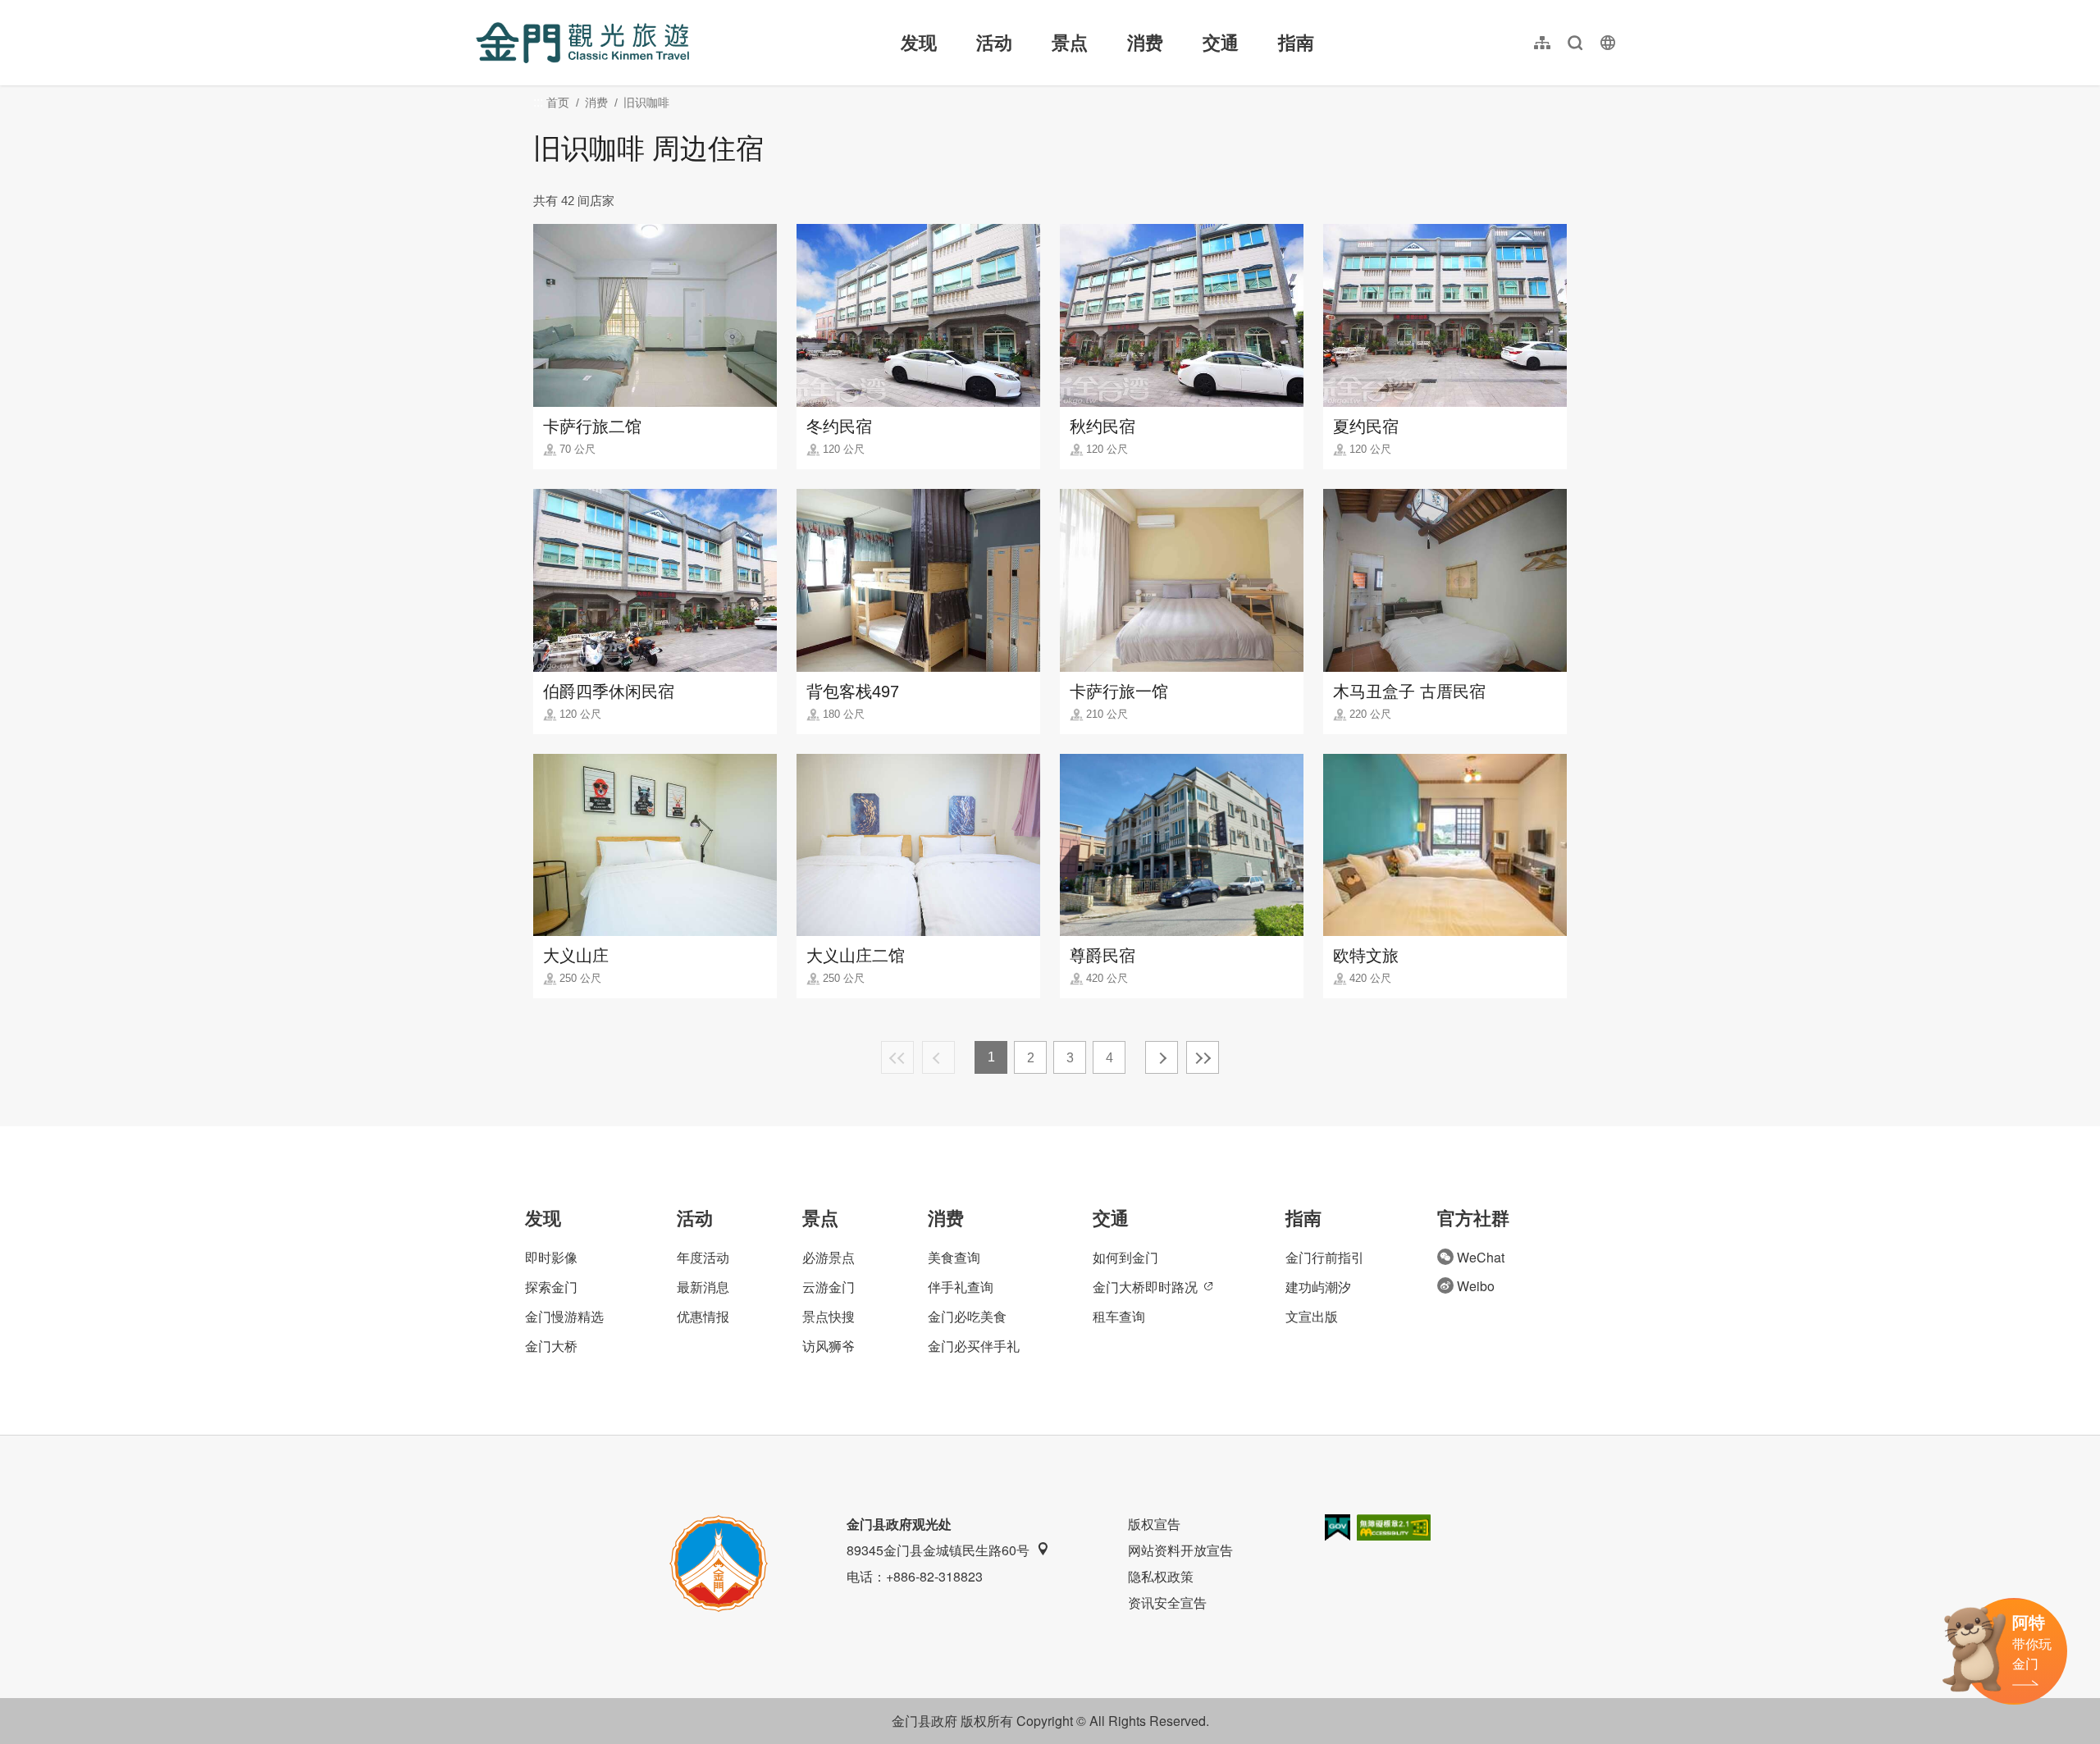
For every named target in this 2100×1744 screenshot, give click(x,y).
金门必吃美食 (967, 1316)
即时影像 (551, 1257)
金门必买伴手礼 (974, 1346)
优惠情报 (703, 1316)
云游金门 (829, 1287)
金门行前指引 (1325, 1257)
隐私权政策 (1161, 1576)
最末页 (1203, 1057)
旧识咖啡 (646, 103)
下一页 (1162, 1057)
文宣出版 (1312, 1316)
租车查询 (1119, 1316)
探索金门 (551, 1287)
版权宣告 (1154, 1524)
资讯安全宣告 (1167, 1602)
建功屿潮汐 (1318, 1287)
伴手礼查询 (961, 1287)
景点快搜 (829, 1316)
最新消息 (703, 1287)
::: (481, 9)
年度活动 (703, 1257)
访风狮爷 (829, 1346)
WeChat (1481, 1257)
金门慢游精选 (564, 1316)
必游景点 (829, 1257)
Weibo (1476, 1286)
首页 (558, 103)
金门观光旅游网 (582, 43)
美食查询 (954, 1257)
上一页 (938, 1057)
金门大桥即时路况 (1145, 1287)
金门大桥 (551, 1346)
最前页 (897, 1057)
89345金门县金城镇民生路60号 (938, 1550)
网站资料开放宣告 (1180, 1550)
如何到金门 (1125, 1257)
